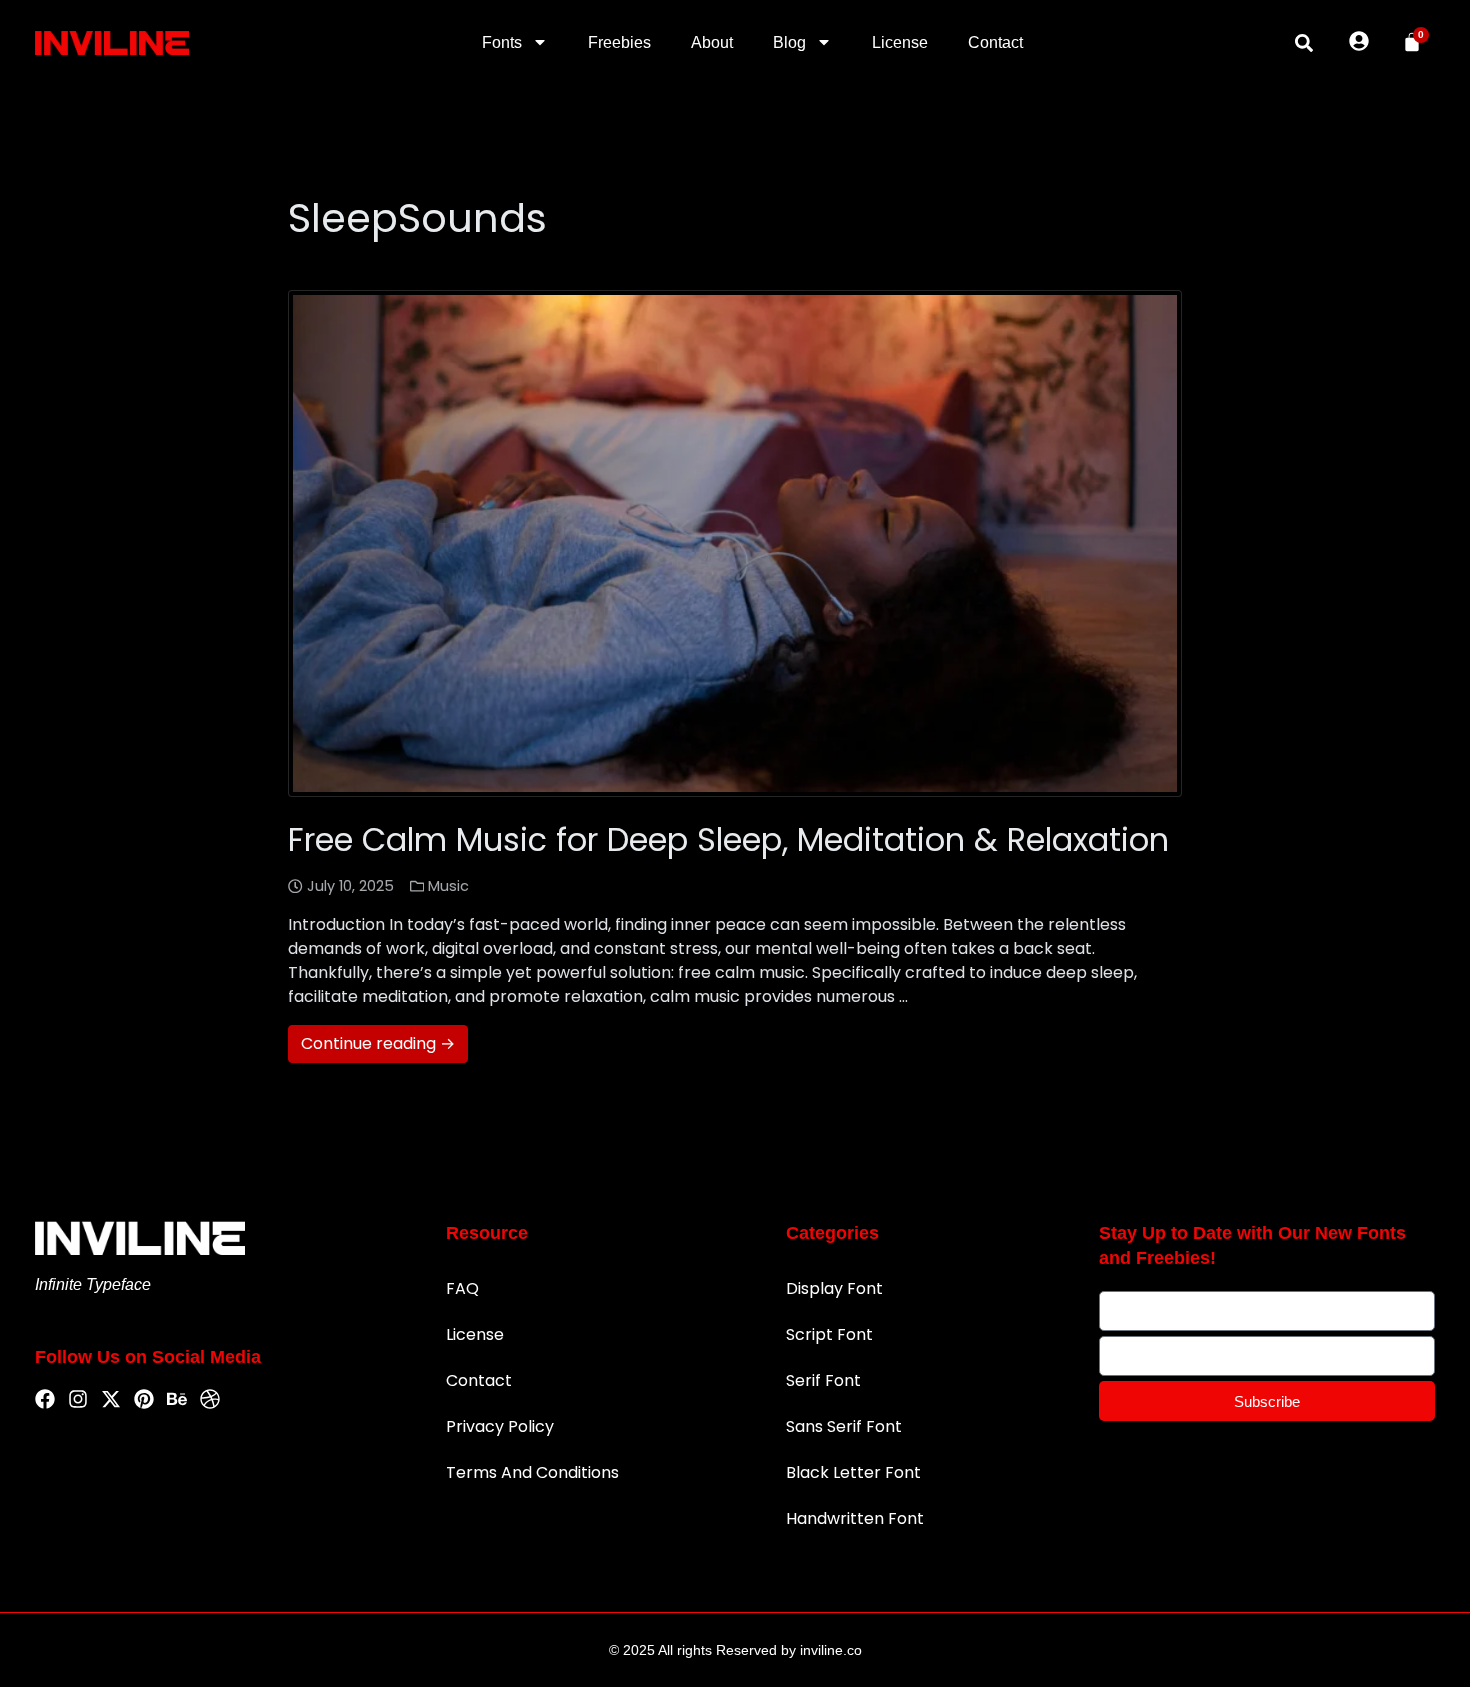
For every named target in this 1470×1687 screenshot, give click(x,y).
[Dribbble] (210, 1400)
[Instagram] (78, 1400)
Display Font (834, 1288)
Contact (995, 42)
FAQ (462, 1288)
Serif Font (823, 1380)
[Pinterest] (144, 1400)
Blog (789, 42)
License (900, 42)
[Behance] (177, 1400)
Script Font (829, 1334)
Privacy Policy (500, 1426)
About (712, 42)
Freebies (619, 42)
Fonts (502, 42)
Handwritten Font (855, 1518)
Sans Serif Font (844, 1426)
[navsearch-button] (1304, 43)
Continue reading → (378, 1043)
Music (448, 886)
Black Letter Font (853, 1472)
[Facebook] (45, 1400)
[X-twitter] (111, 1400)
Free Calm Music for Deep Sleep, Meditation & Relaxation (728, 839)
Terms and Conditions (532, 1472)
